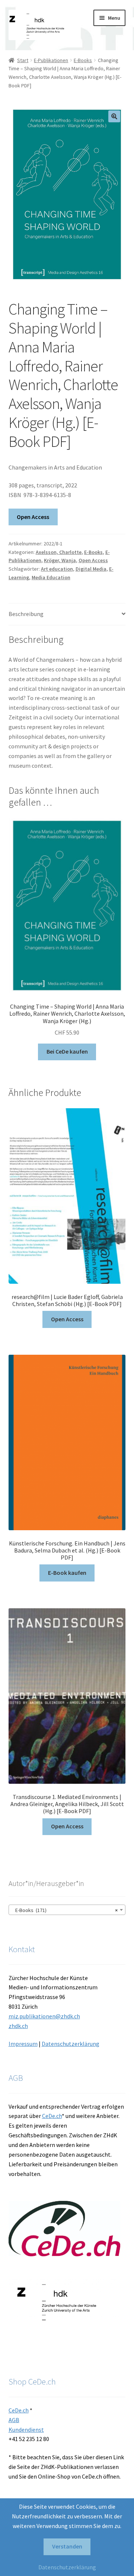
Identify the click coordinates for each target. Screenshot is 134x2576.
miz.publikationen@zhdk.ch (44, 2016)
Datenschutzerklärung (71, 2044)
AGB (14, 2420)
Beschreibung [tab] (26, 614)
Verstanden (67, 2546)
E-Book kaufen (67, 1573)
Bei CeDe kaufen (67, 1051)
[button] (114, 116)
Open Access (33, 517)
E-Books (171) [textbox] (65, 1910)
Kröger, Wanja (60, 560)
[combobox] (67, 1910)
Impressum (23, 2044)
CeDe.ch (52, 2116)
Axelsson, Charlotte (59, 552)
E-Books (83, 60)
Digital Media (91, 569)
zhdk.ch (18, 2026)
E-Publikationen (51, 60)
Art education (57, 569)
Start (23, 60)
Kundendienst (26, 2430)
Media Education (51, 577)
